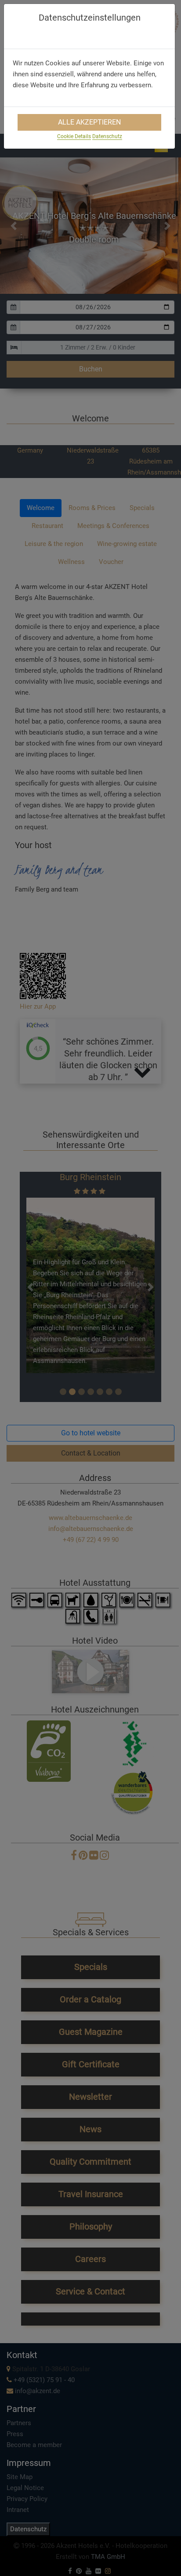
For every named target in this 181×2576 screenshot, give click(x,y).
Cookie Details (74, 136)
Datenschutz (107, 136)
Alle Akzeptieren (89, 122)
